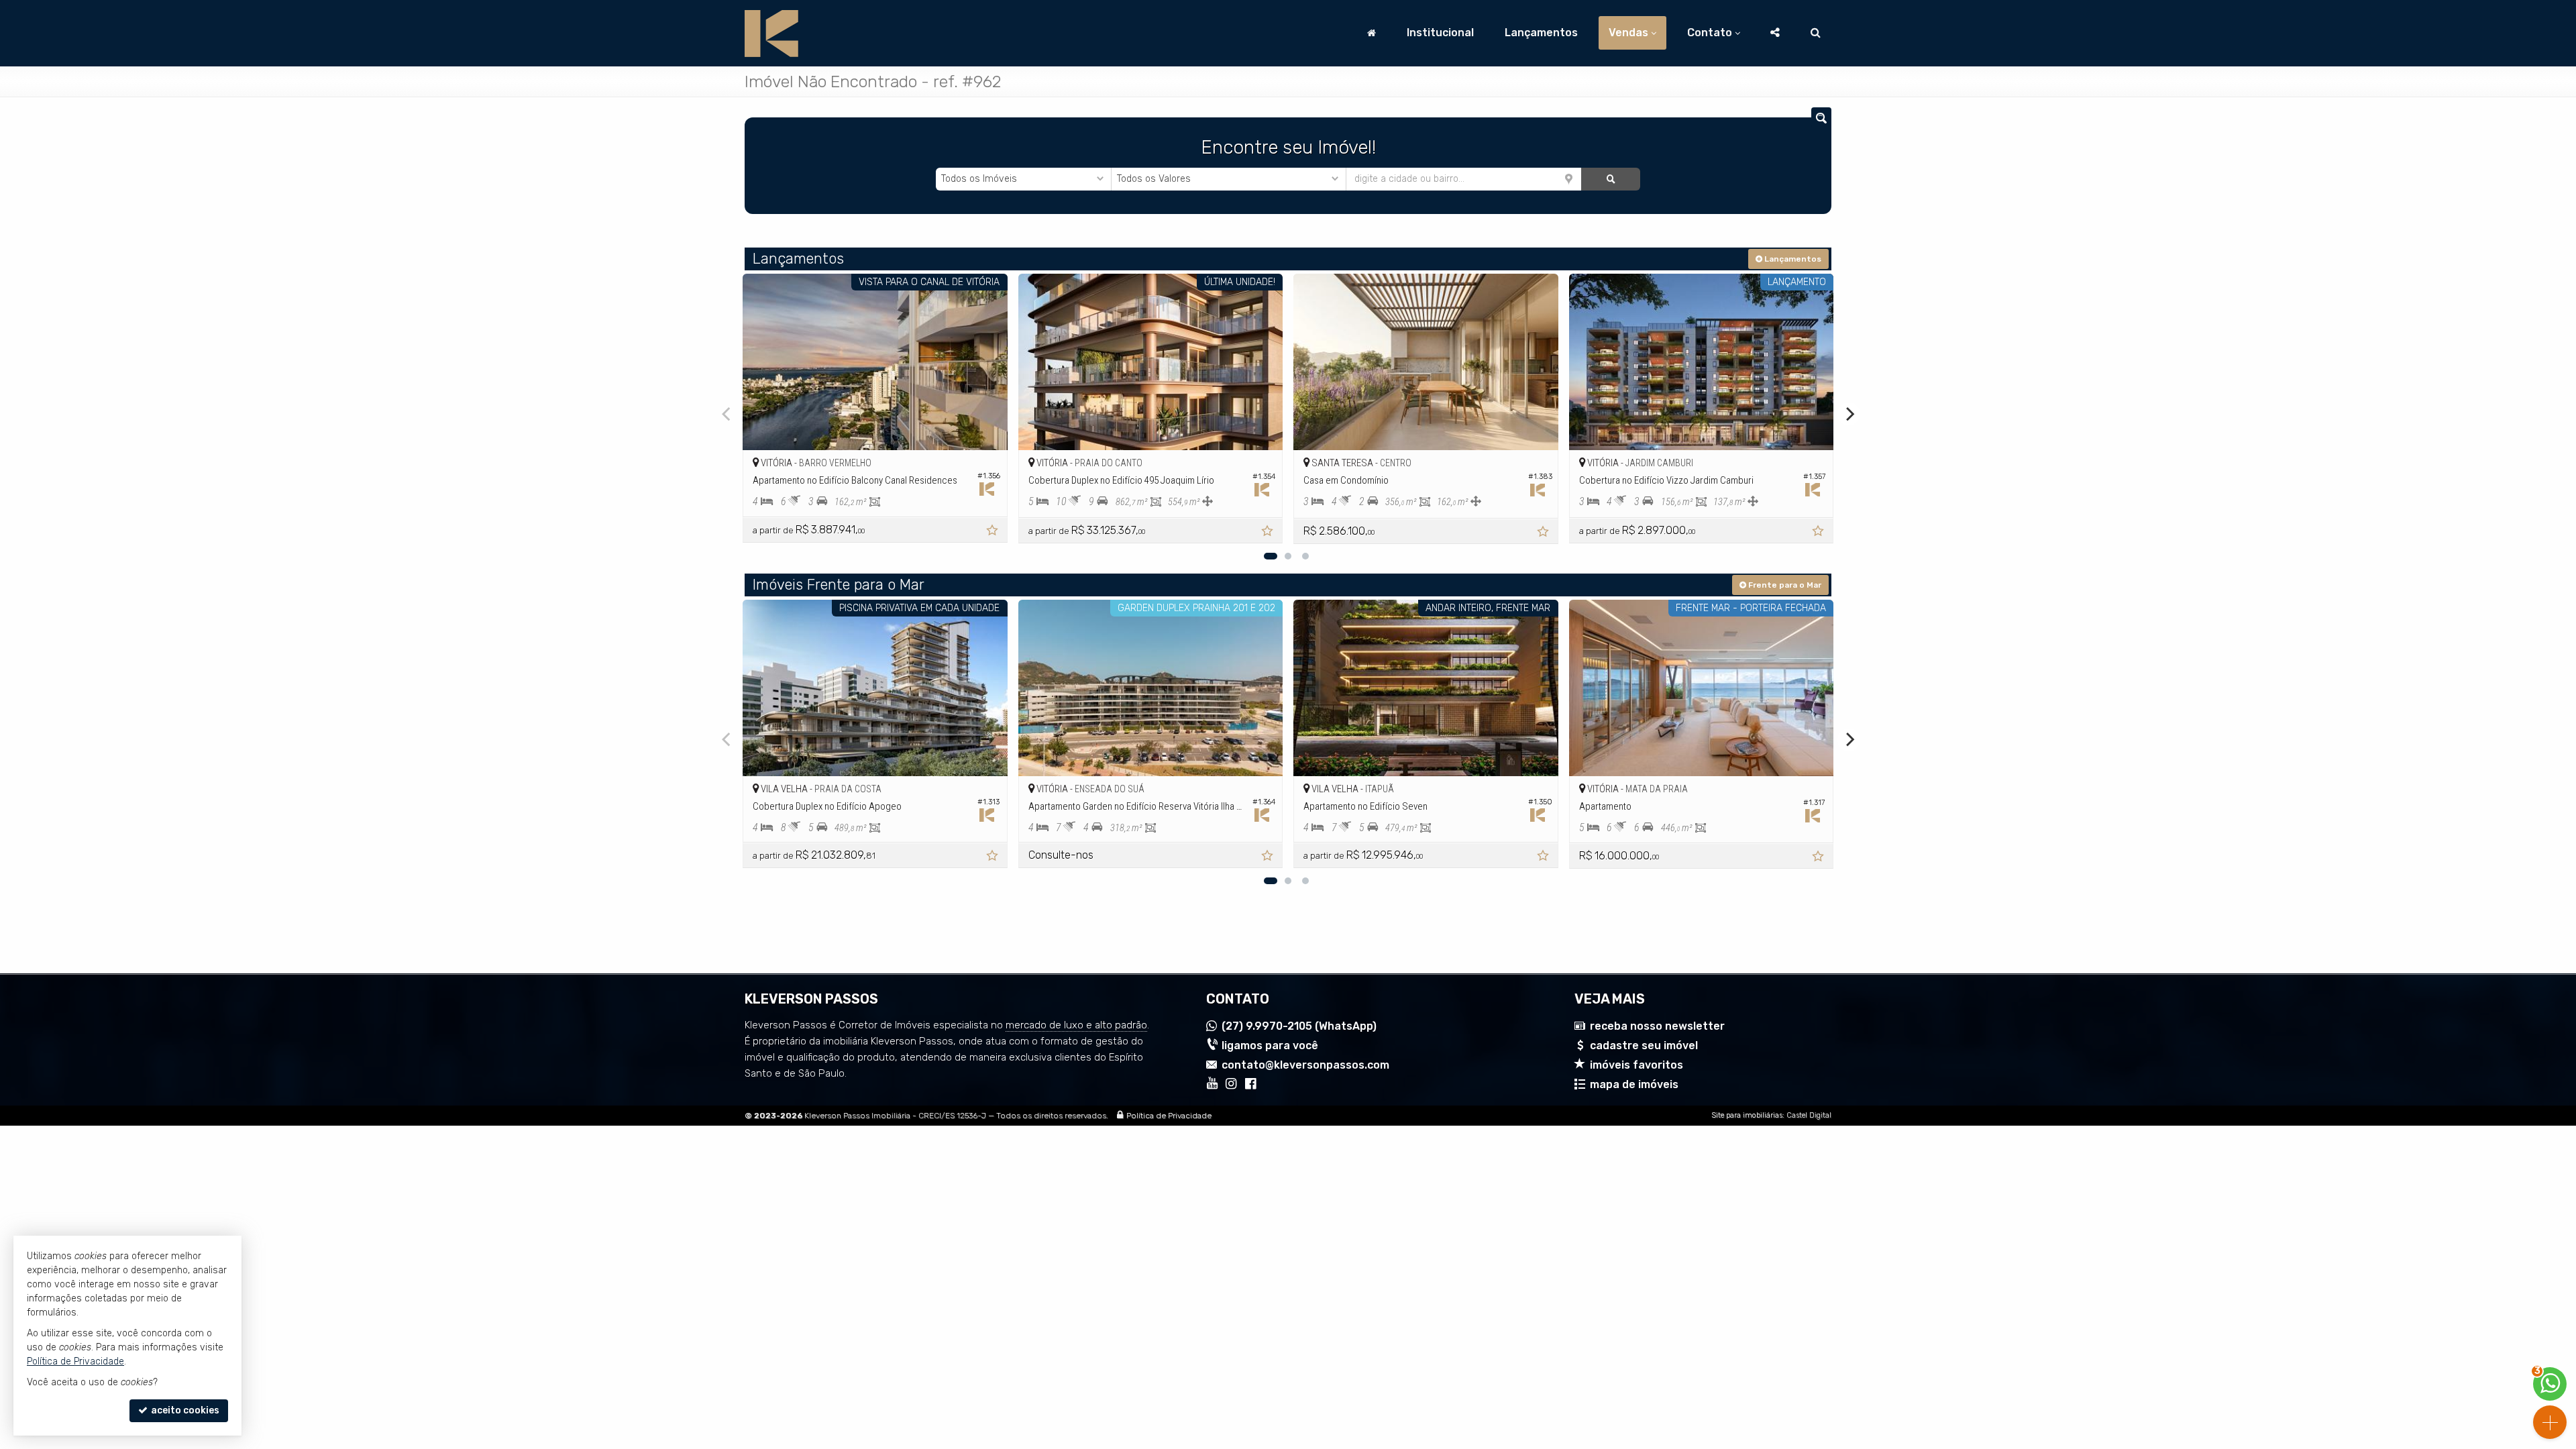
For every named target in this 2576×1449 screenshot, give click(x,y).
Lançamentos (1541, 33)
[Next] (1849, 414)
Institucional (1440, 33)
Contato (1710, 33)
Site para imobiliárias (1747, 1115)
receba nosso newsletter (1657, 1026)
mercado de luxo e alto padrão (1076, 1025)
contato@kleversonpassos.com (1305, 1065)
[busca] (1816, 33)
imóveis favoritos (1636, 1065)
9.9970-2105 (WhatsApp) (1299, 1026)
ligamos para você (1270, 1045)
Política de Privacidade (1169, 1116)
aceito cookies (184, 1410)
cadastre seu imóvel (1644, 1045)
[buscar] (1610, 179)
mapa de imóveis (1634, 1084)
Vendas (1628, 33)
